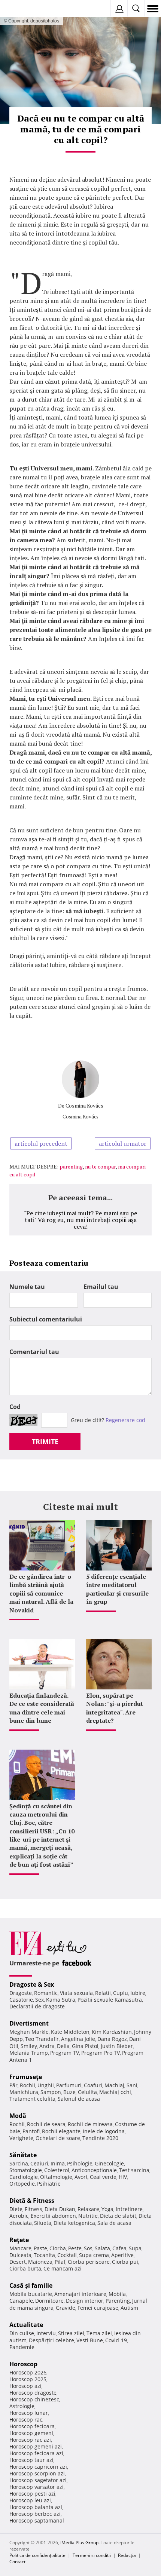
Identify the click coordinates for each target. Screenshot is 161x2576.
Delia (63, 2046)
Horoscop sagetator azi (38, 2480)
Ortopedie (22, 2184)
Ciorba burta (25, 2268)
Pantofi (31, 2131)
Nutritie (88, 2216)
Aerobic (19, 2216)
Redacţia (127, 2555)
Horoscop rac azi (30, 2440)
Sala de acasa (114, 2223)
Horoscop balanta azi (36, 2507)
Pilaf (60, 2262)
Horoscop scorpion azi (37, 2473)
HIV (123, 2177)
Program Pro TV (101, 2053)
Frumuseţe (26, 2077)
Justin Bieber (117, 2046)
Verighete (21, 2138)
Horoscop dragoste (33, 2393)
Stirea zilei (71, 2333)
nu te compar (100, 1166)
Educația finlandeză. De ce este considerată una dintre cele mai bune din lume (42, 1708)
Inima (58, 2163)
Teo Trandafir (42, 2039)
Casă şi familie (31, 2285)
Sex (40, 2000)
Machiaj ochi (115, 2092)
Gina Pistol (85, 2046)
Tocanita (44, 2255)
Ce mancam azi (63, 2268)
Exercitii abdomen (53, 2216)
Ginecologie (109, 2163)
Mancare (20, 2248)
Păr (13, 2085)
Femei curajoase (98, 2308)
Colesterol (57, 2170)
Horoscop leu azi (30, 2500)
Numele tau (27, 1287)
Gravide (66, 2308)
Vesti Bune (90, 2340)
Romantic (46, 1993)
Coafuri (93, 2085)
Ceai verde (103, 2177)
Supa (135, 2248)
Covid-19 (116, 2340)
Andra (47, 2046)
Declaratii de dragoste (37, 2006)
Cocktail (67, 2255)
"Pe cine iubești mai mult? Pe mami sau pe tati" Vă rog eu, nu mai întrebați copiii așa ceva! (80, 1220)
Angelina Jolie (78, 2039)
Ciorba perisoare (89, 2262)
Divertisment (29, 2023)
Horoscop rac (26, 2420)
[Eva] (23, 9)
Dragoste (21, 1993)
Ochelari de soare (58, 2138)
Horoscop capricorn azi (38, 2467)
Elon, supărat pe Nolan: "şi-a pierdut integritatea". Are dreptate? (115, 1708)
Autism (129, 2308)
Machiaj (114, 2085)
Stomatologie (26, 2170)
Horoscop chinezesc (34, 2399)
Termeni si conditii (92, 2555)
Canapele (21, 2301)
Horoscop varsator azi (37, 2487)
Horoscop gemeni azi (36, 2446)
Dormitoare (49, 2301)
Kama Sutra (61, 2000)
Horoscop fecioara (32, 2426)
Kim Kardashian (112, 2032)
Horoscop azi (25, 2386)
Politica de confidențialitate (37, 2555)
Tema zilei (99, 2333)
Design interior (85, 2301)
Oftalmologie (56, 2177)
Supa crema (94, 2255)
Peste (75, 2248)
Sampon (51, 2092)
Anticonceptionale (94, 2170)
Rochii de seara (46, 2124)
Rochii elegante (61, 2131)
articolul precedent (41, 1143)
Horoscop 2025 (28, 2379)
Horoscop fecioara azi (36, 2453)
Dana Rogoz (112, 2039)
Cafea (119, 2248)
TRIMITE (45, 1441)
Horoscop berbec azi (35, 2514)
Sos (88, 2248)
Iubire (138, 1993)
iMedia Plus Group (79, 2543)
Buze (69, 2092)
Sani (132, 2085)
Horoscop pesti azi (32, 2494)
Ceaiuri (39, 2163)
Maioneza (40, 2262)
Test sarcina (134, 2170)
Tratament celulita (32, 2099)
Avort (81, 2177)
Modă (18, 2116)
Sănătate (23, 2155)
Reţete (19, 2240)
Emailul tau (101, 1287)
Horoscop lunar (29, 2413)
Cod (15, 1407)
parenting (71, 1166)
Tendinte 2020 (100, 2138)
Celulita (87, 2092)
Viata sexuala (76, 1993)
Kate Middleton (70, 2032)
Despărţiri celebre (51, 2340)
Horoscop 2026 (28, 2372)
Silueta (43, 2223)
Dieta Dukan (60, 2209)
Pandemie (22, 2347)
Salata (102, 2248)
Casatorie (21, 2000)
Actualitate (26, 2325)
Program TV (65, 2053)
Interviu (46, 2333)
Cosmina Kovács (84, 1106)
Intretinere (129, 2209)
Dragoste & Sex (32, 1984)
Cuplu (121, 1993)
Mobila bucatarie (31, 2294)
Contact (17, 2562)
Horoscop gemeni (31, 2433)
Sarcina (19, 2163)
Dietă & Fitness (32, 2201)
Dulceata (20, 2255)
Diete (16, 2209)
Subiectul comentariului (46, 1319)
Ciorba (58, 2248)
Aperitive (122, 2255)
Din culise (22, 2333)
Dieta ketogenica (74, 2223)
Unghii (46, 2085)
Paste (40, 2248)
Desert (18, 2262)
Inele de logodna (104, 2131)
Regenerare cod (125, 1420)
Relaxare (88, 2209)
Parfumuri (69, 2085)
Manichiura (24, 2092)
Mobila (117, 2294)
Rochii (28, 2085)
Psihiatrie (49, 2184)
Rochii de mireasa (90, 2124)
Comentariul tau (34, 1352)
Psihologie (80, 2163)
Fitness (34, 2209)
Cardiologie (24, 2177)
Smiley (29, 2046)
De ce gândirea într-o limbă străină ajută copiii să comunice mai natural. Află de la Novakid (41, 1593)
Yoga (107, 2209)
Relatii (103, 1993)
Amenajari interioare (80, 2294)
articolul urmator (123, 1143)
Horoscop (23, 2364)
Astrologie (22, 2406)
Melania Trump (29, 2053)
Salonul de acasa (79, 2099)
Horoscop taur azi (31, 2460)
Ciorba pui (125, 2262)
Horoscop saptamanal (37, 2520)
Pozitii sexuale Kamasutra (110, 2000)
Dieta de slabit (118, 2216)
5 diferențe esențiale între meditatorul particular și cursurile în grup (117, 1589)
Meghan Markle (29, 2032)
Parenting (118, 2301)
